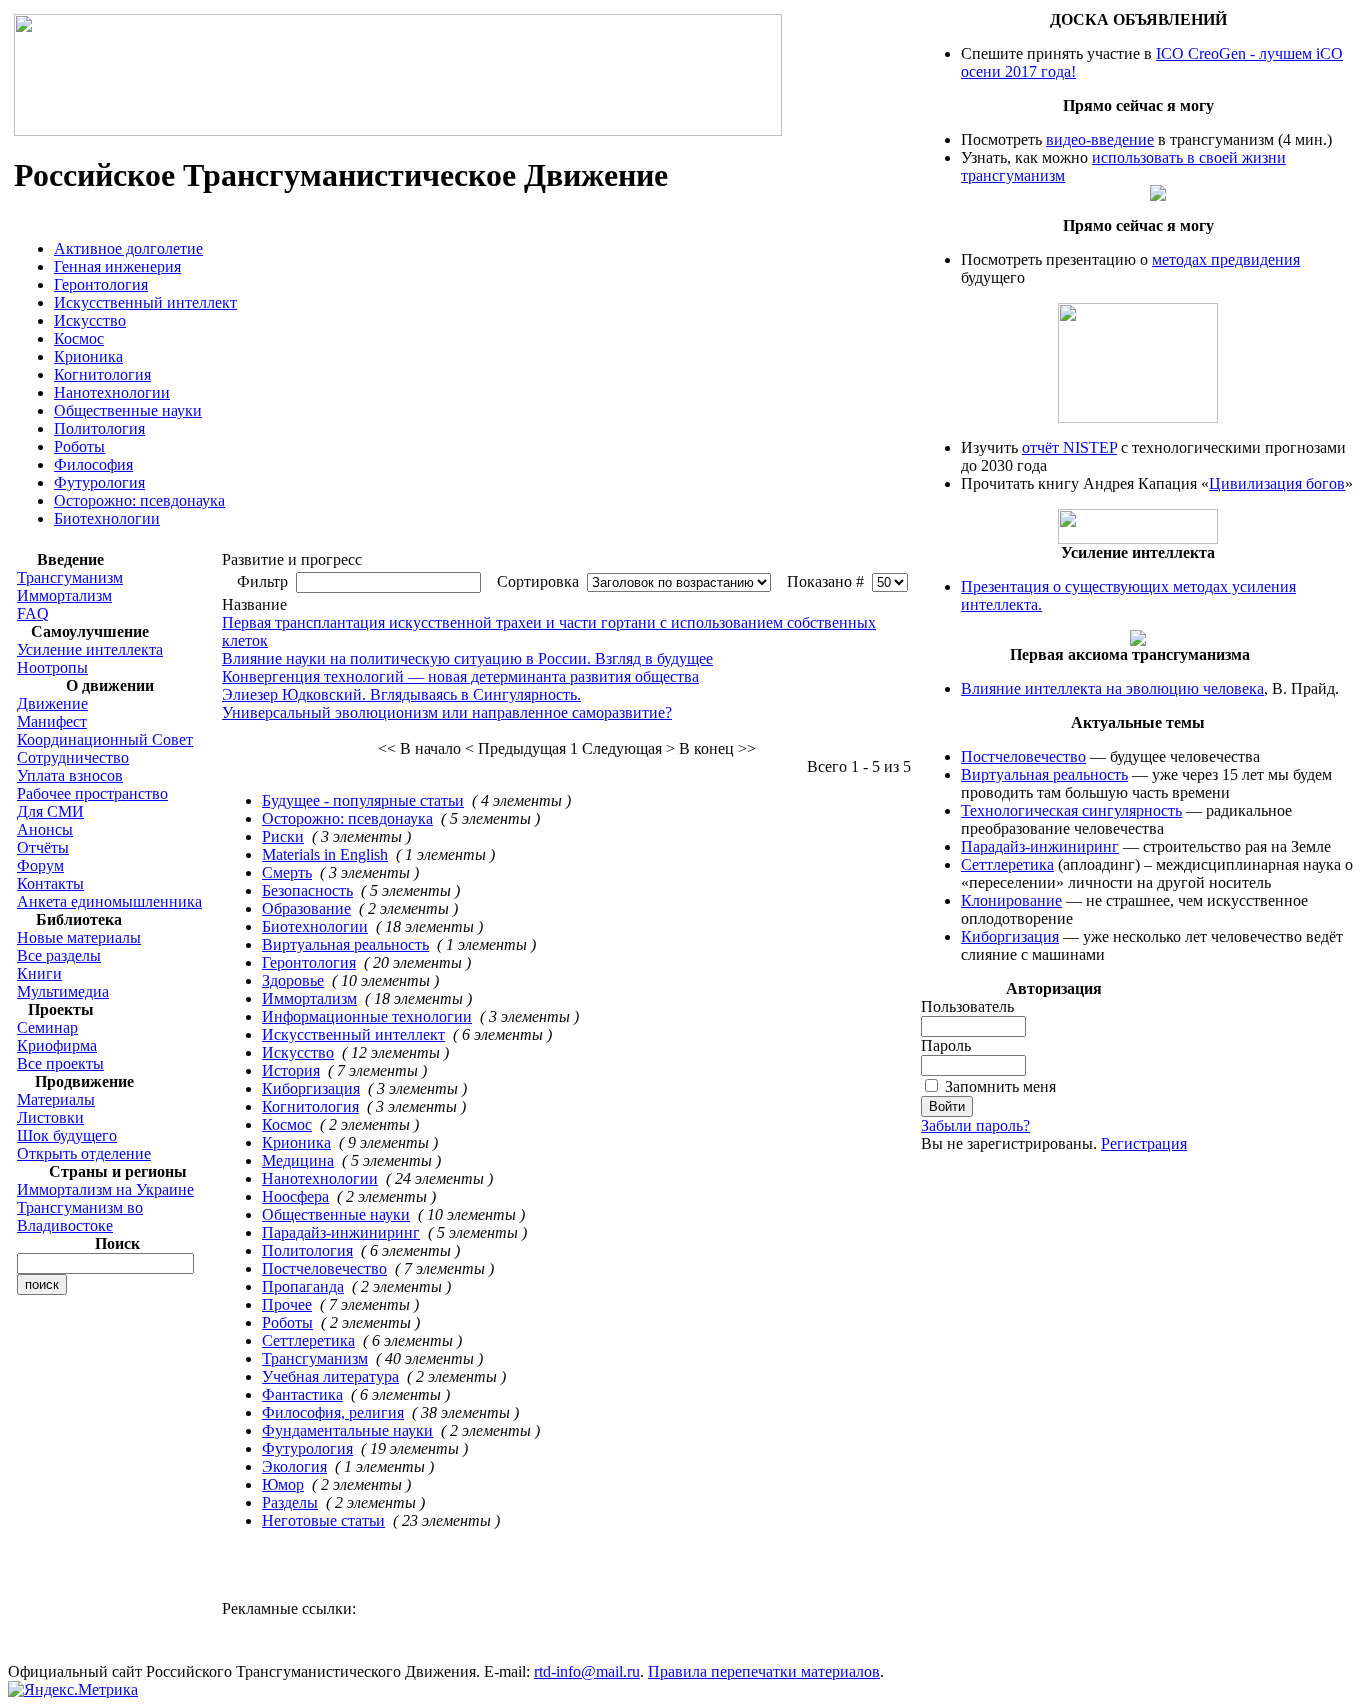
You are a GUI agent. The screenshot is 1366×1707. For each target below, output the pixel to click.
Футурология (99, 482)
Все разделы (59, 955)
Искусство (90, 320)
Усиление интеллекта (90, 649)
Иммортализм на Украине (105, 1189)
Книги (39, 973)
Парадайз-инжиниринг (341, 1232)
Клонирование (1011, 900)
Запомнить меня (1000, 1086)
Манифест (52, 721)
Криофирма (57, 1045)
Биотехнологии (107, 518)
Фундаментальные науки (347, 1430)
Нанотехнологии (112, 392)
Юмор (283, 1484)
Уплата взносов (70, 775)
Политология (99, 428)
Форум (40, 865)
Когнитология (102, 374)
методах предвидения (1226, 259)
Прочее (287, 1304)
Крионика (88, 356)
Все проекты (60, 1063)
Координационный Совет (105, 739)
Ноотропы (52, 667)
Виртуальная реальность (345, 944)
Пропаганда (303, 1286)
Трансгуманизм (70, 577)
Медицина (298, 1160)
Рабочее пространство (92, 793)
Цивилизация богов (1277, 483)
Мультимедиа (63, 991)
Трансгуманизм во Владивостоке (80, 1216)
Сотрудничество (73, 757)
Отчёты (43, 847)
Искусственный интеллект (145, 302)
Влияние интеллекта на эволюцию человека (1112, 688)
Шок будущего (67, 1135)
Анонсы (45, 829)
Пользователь (967, 1006)
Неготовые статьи (323, 1520)
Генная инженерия (117, 266)
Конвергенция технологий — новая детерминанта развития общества (460, 676)
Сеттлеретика (308, 1340)
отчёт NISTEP (1069, 447)
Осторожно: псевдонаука (139, 500)
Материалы (56, 1099)
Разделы (290, 1502)
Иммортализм (64, 595)
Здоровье (293, 980)
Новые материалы (79, 937)
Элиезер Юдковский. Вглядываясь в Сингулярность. (401, 694)
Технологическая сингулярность (1071, 810)
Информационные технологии (367, 1016)
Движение (52, 703)
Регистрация (1144, 1143)
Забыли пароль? (975, 1125)
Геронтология (101, 284)
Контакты (50, 883)
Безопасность (307, 890)
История (291, 1070)
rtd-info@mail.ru (587, 1671)
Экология (294, 1466)
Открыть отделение (84, 1153)
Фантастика (302, 1394)
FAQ (33, 613)
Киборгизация (311, 1088)
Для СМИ (50, 811)
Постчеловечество (324, 1268)
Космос (79, 338)
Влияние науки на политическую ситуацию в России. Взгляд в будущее (467, 658)
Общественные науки (128, 410)
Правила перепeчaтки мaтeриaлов (764, 1671)
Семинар (47, 1027)
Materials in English (325, 854)
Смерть (287, 872)
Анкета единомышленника (109, 901)
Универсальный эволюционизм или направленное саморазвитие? (447, 712)
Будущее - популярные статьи (363, 800)
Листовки (50, 1117)
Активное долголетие (128, 248)
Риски (283, 836)
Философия (93, 464)
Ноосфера (295, 1196)
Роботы (79, 446)
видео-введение (1100, 139)
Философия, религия (333, 1412)
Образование (306, 908)
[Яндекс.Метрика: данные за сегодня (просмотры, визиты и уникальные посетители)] (73, 1690)
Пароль (946, 1045)
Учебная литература (330, 1376)
